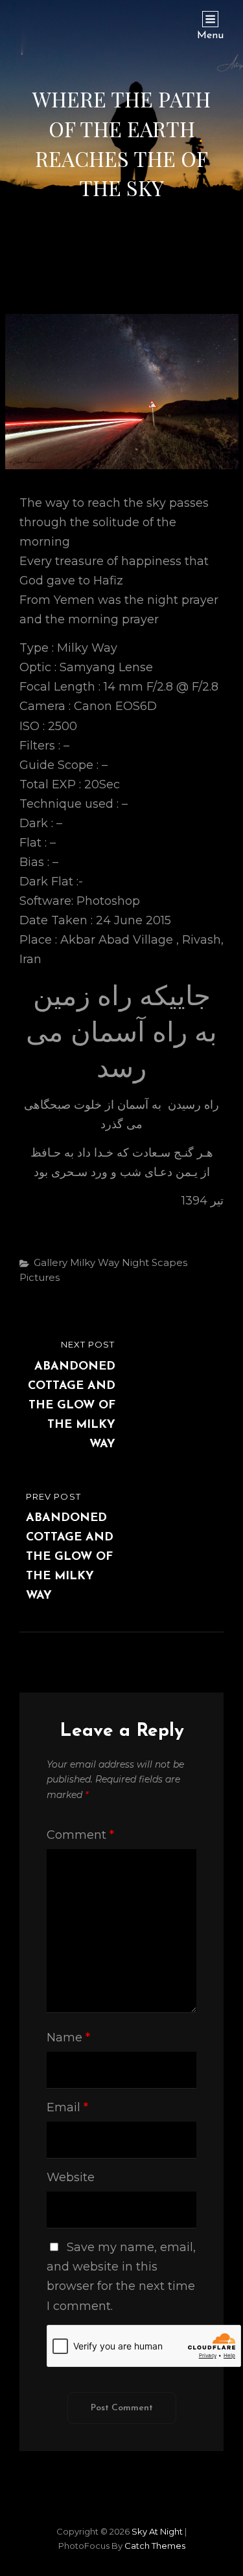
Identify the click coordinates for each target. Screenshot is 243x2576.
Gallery (51, 1262)
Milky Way (95, 1262)
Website (71, 2177)
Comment (80, 1835)
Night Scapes (155, 1262)
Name (68, 2037)
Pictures (40, 1277)
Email (67, 2107)
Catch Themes (155, 2546)
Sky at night (157, 2531)
